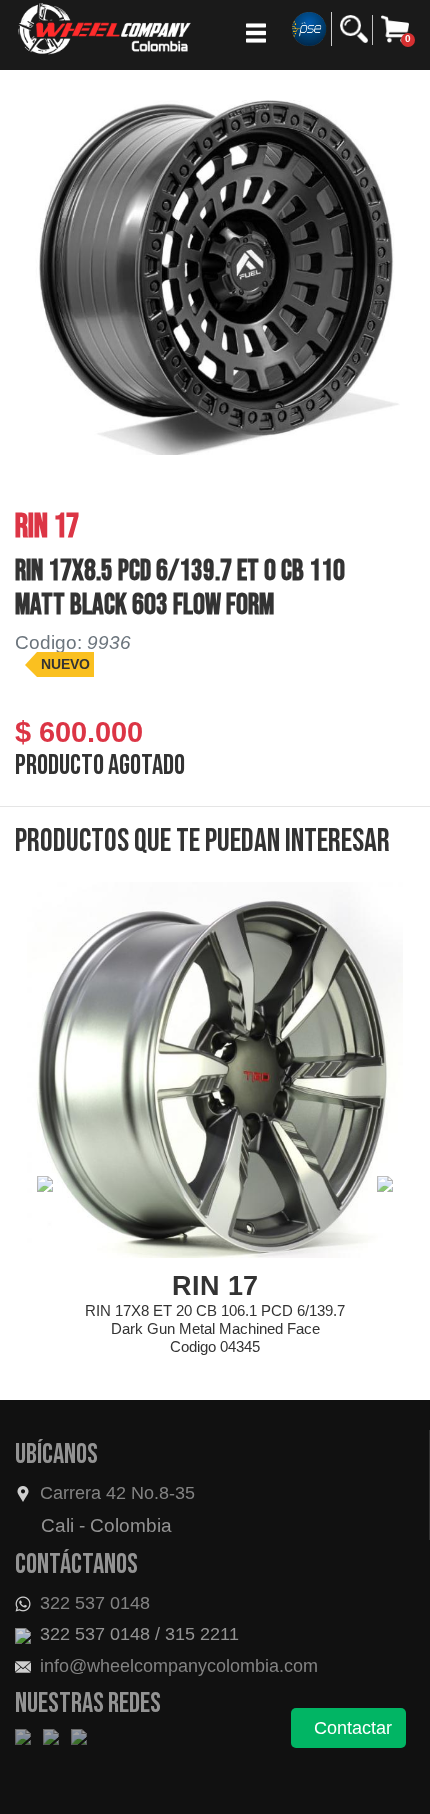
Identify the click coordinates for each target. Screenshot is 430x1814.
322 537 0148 (92, 1603)
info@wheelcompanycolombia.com (176, 1666)
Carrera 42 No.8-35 (117, 1493)
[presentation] (45, 1184)
